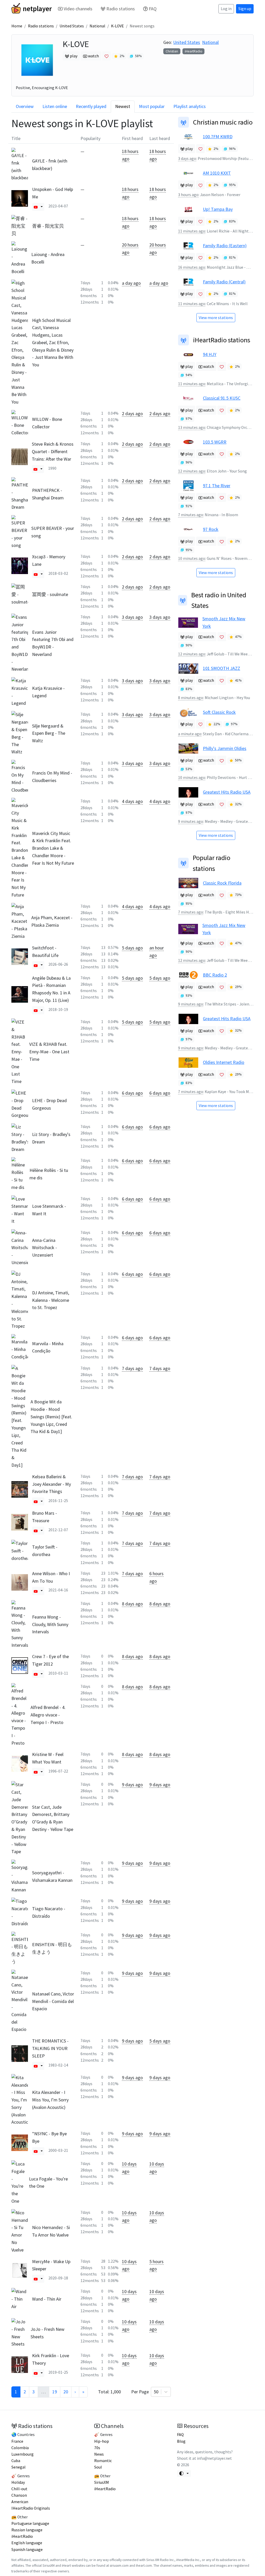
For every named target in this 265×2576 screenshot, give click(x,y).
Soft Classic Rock (219, 712)
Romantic (103, 2461)
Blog (181, 2441)
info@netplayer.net (214, 2458)
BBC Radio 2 (215, 975)
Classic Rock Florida (222, 883)
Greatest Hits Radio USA (227, 792)
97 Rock (211, 529)
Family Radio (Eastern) (225, 246)
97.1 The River (217, 486)
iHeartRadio (194, 51)
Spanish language (27, 2550)
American (20, 2502)
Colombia (20, 2448)
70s (97, 2448)
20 (66, 2392)
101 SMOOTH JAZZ (222, 668)
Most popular (152, 106)
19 (55, 2392)
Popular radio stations (212, 863)
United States (72, 26)
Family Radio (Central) (224, 282)
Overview (25, 106)
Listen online (55, 106)
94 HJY (210, 354)
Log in (226, 9)
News (99, 2454)
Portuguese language (30, 2523)
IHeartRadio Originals (31, 2508)
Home (17, 26)
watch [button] (93, 56)
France (17, 2441)
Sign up (245, 9)
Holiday (18, 2482)
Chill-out (19, 2489)
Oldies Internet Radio (224, 1062)
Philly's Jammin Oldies (225, 748)
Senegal (19, 2467)
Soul (98, 2467)
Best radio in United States (219, 600)
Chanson (19, 2495)
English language (27, 2543)
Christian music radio (223, 122)
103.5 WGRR (215, 442)
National (97, 26)
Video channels (78, 9)
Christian (172, 51)
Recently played (91, 106)
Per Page (145, 2392)
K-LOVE (117, 26)
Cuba (16, 2461)
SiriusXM (102, 2482)
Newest (123, 106)
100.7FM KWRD (218, 137)
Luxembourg (23, 2454)
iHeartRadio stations (222, 340)
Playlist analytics (190, 106)
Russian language (27, 2530)
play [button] (73, 56)
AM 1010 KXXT (217, 173)
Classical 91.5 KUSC (222, 398)
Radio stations (121, 9)
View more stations (216, 318)
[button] (36, 207)
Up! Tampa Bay (218, 209)
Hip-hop (102, 2441)
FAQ (153, 9)
